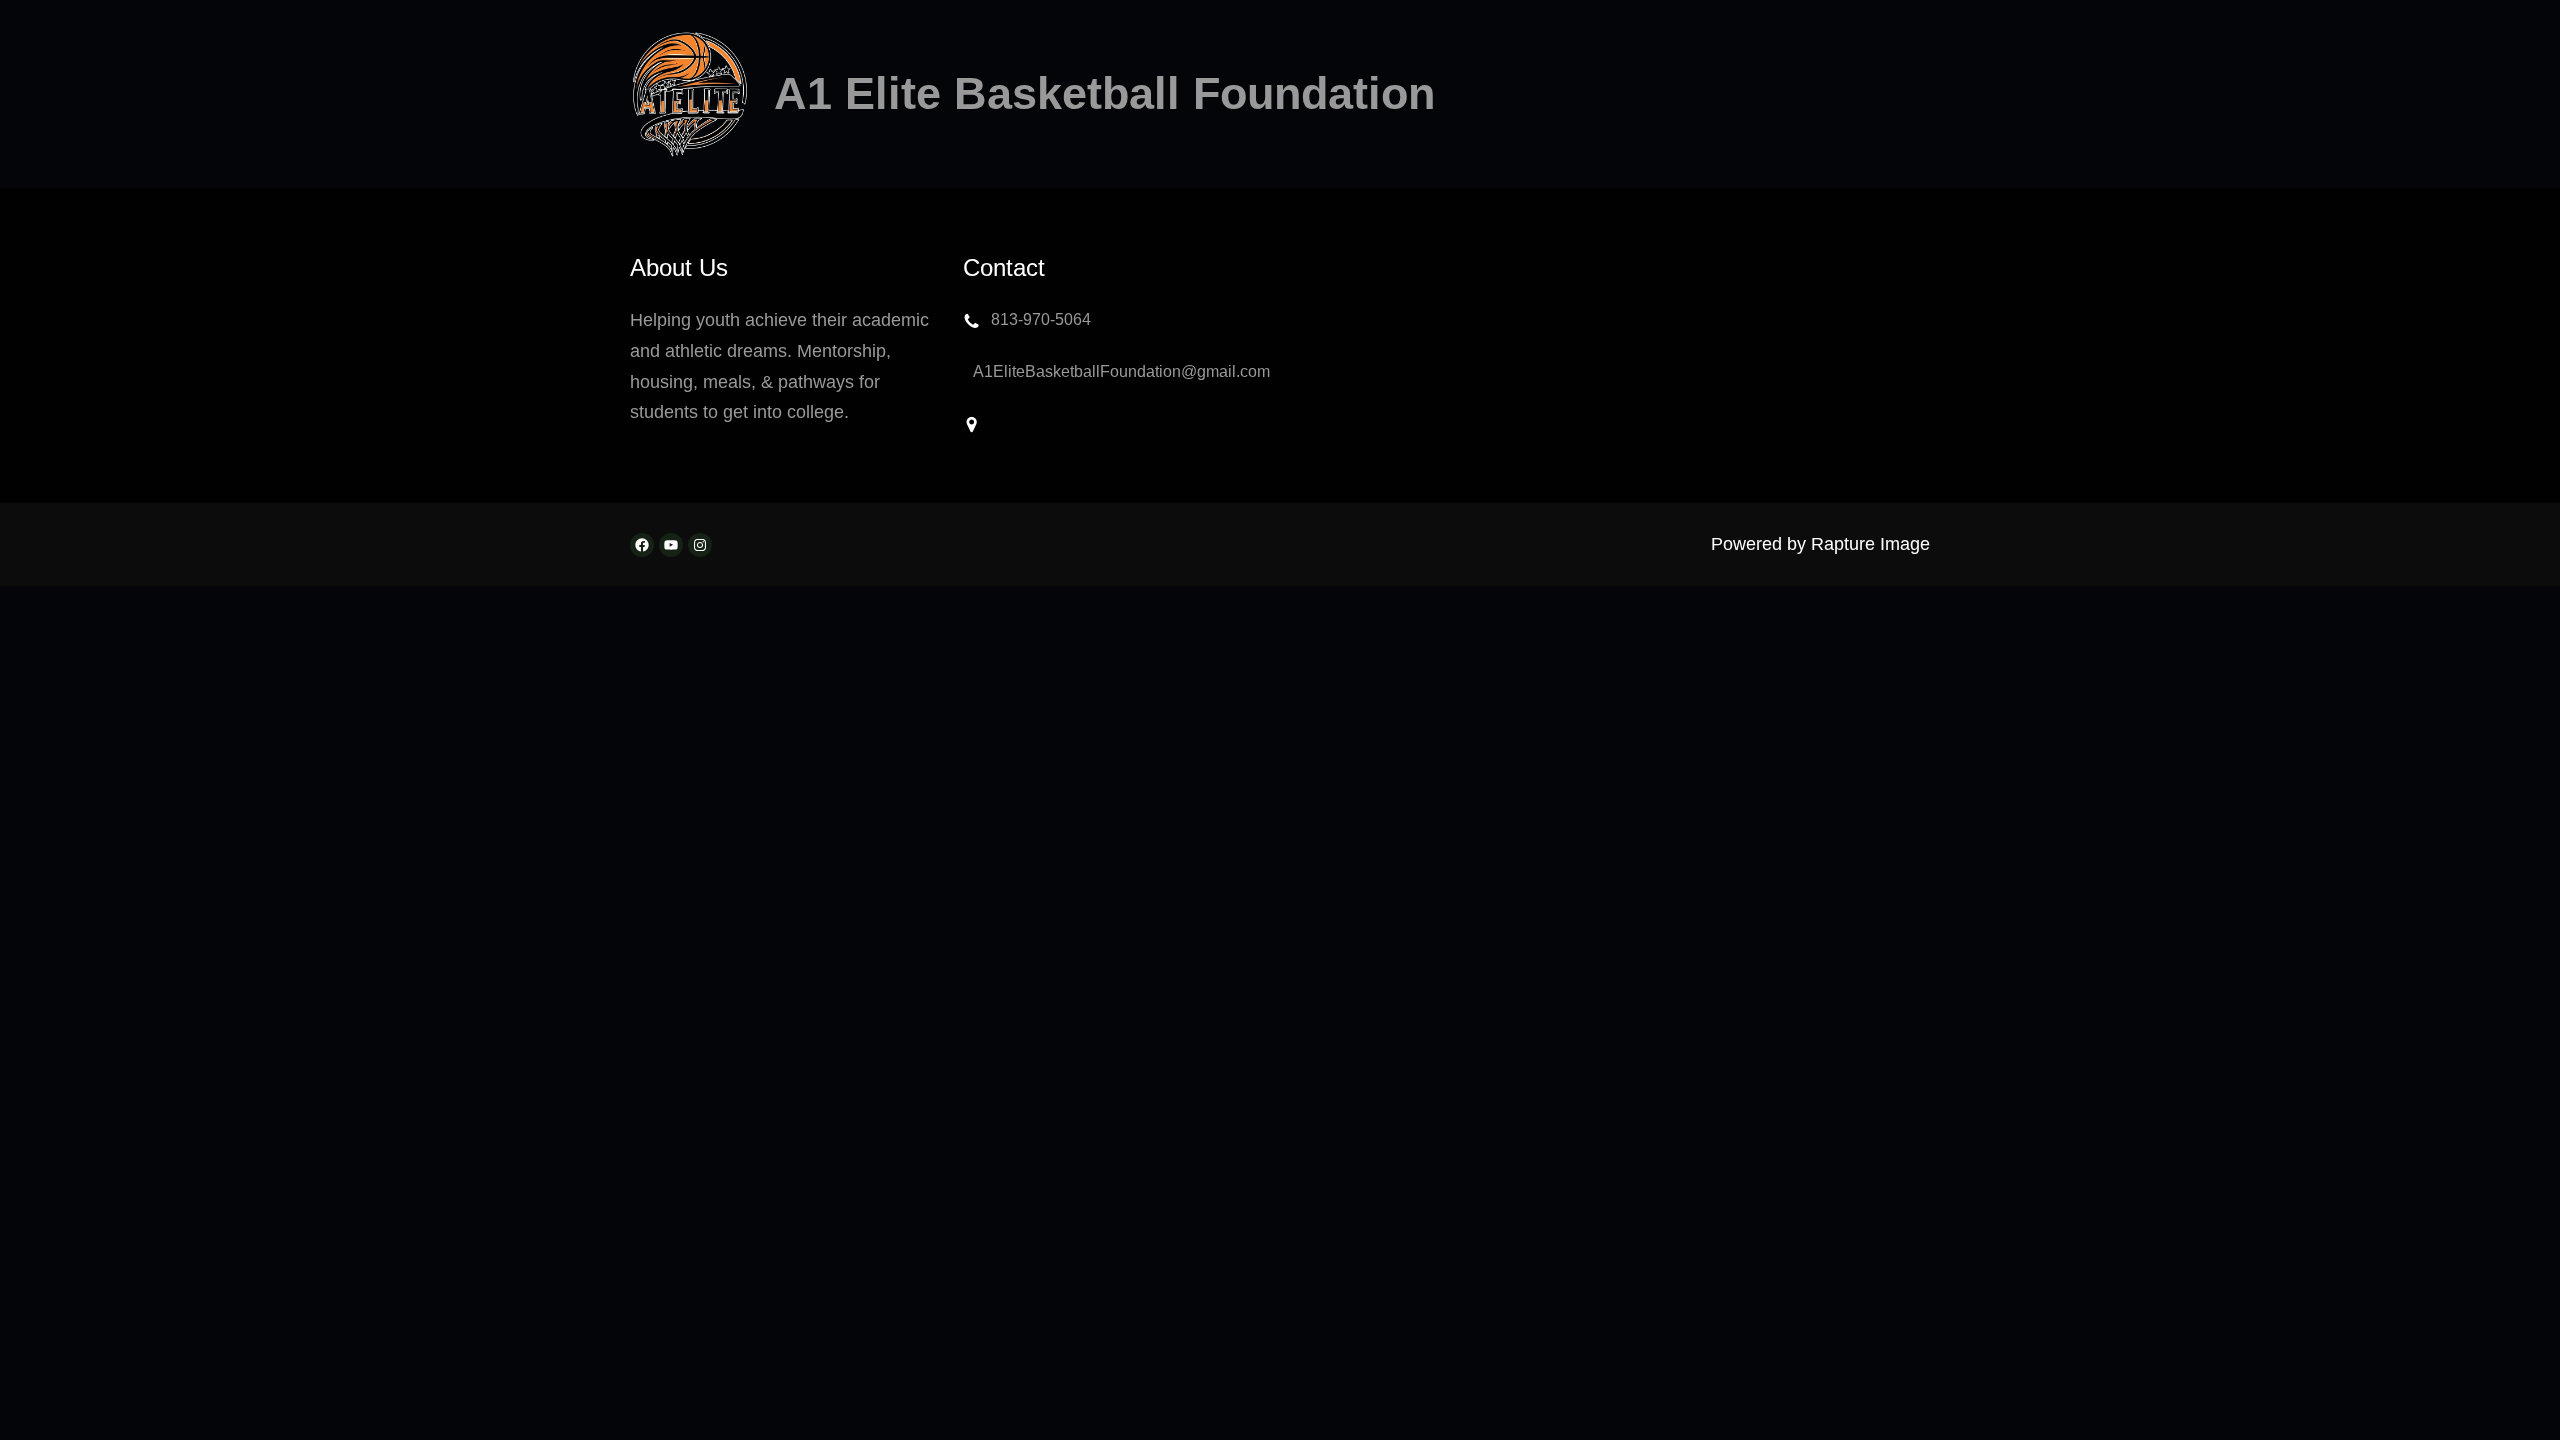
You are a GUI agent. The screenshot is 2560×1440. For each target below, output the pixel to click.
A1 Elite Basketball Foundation (1104, 93)
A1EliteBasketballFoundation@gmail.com (1121, 371)
